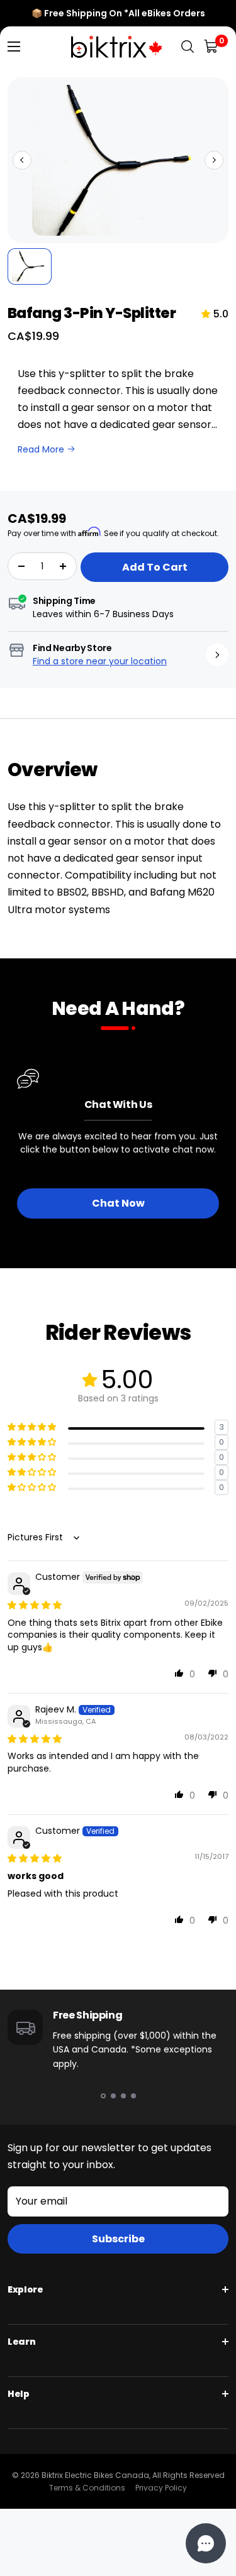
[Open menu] (14, 47)
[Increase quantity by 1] (63, 566)
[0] (212, 47)
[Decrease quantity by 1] (21, 566)
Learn (21, 2342)
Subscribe (118, 2239)
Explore (25, 2289)
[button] (22, 160)
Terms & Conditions (87, 2488)
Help (19, 2394)
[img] (35, 1605)
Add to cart (155, 567)
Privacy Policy (161, 2488)
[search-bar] (188, 47)
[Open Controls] (206, 2543)
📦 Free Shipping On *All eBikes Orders (118, 13)
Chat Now (118, 1203)
